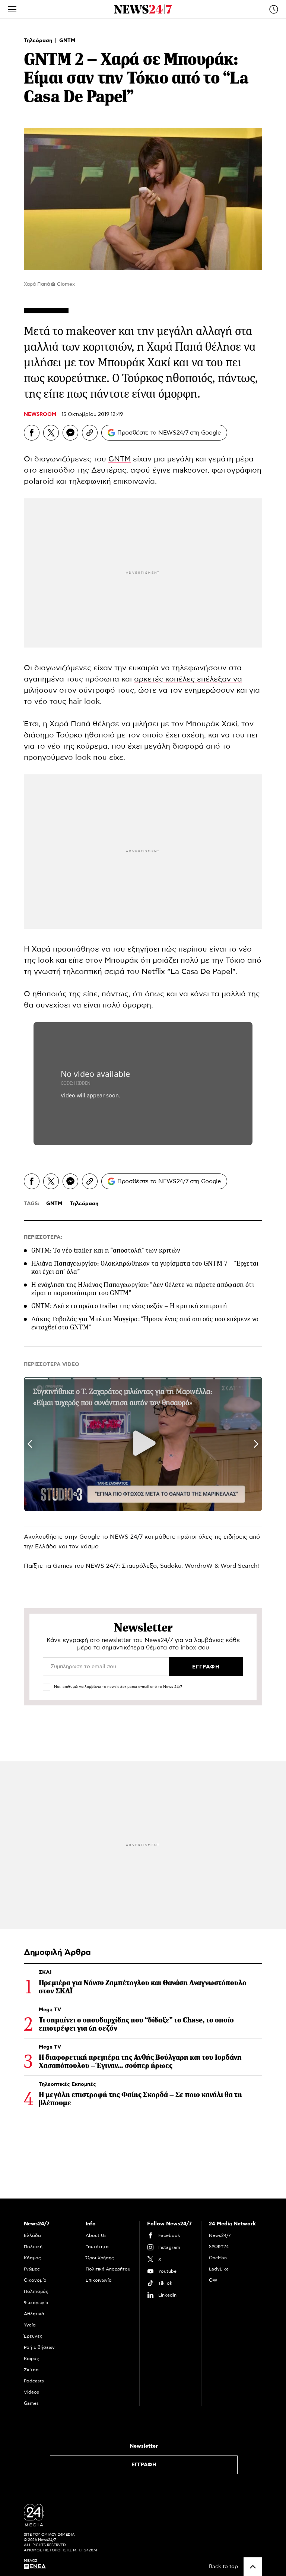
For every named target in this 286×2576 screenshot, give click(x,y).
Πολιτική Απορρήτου (108, 2269)
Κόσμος (32, 2258)
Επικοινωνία (99, 2280)
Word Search (239, 1566)
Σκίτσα (31, 2370)
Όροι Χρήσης (100, 2258)
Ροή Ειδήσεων (39, 2347)
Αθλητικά (34, 2314)
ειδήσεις (235, 1537)
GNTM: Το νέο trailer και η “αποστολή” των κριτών (106, 1250)
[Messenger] (70, 433)
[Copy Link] (90, 433)
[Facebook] (32, 433)
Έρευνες (33, 2336)
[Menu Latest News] (274, 9)
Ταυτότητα (97, 2247)
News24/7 (220, 2235)
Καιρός (31, 2359)
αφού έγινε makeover (169, 470)
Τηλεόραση (39, 41)
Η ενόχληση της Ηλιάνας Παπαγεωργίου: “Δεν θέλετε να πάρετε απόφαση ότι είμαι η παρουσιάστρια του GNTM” (143, 1289)
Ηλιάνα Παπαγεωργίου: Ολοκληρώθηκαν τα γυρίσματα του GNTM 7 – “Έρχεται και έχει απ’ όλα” (145, 1267)
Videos (31, 2392)
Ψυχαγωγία (36, 2303)
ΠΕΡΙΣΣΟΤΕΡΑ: (43, 1237)
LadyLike (219, 2269)
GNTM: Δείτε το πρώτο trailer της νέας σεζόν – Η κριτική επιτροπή (129, 1306)
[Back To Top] (253, 2567)
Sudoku (171, 1566)
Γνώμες (32, 2269)
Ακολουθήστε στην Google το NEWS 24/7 (83, 1537)
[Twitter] (51, 433)
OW (213, 2280)
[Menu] (12, 9)
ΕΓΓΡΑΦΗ (144, 2465)
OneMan (218, 2258)
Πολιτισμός (36, 2291)
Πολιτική (33, 2247)
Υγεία (30, 2325)
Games (63, 1566)
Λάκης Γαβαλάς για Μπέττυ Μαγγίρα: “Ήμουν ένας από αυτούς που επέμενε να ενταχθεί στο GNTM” (145, 1323)
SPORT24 (219, 2247)
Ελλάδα (32, 2235)
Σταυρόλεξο (139, 1566)
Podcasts (34, 2381)
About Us (96, 2235)
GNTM (67, 41)
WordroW (199, 1566)
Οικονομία (35, 2280)
